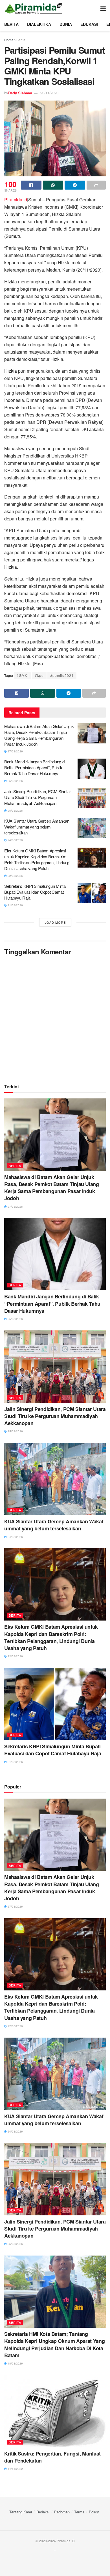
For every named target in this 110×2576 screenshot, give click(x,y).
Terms (79, 2512)
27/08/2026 (15, 751)
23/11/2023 (49, 93)
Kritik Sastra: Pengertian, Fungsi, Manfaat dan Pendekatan (52, 2457)
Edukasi (89, 24)
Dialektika (39, 24)
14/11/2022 (15, 2469)
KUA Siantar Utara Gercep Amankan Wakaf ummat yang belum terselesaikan (37, 827)
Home (9, 40)
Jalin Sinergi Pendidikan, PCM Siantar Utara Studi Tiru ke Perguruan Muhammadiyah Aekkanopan (38, 797)
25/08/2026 (15, 781)
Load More (55, 922)
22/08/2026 (15, 876)
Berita (11, 24)
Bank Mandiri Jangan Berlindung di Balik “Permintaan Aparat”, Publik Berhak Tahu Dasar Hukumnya (35, 767)
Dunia (66, 24)
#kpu (39, 675)
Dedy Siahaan (20, 93)
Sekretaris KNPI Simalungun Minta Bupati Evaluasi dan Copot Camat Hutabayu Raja (35, 892)
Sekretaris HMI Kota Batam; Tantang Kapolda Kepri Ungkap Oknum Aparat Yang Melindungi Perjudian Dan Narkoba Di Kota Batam (54, 2345)
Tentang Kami (21, 2512)
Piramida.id (16, 200)
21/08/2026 (15, 905)
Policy (94, 2512)
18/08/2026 (15, 2363)
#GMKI (23, 675)
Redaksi (43, 2512)
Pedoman (62, 2512)
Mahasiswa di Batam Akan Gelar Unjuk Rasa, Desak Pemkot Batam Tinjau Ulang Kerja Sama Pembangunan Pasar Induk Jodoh (39, 735)
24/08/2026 (15, 840)
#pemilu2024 (62, 675)
